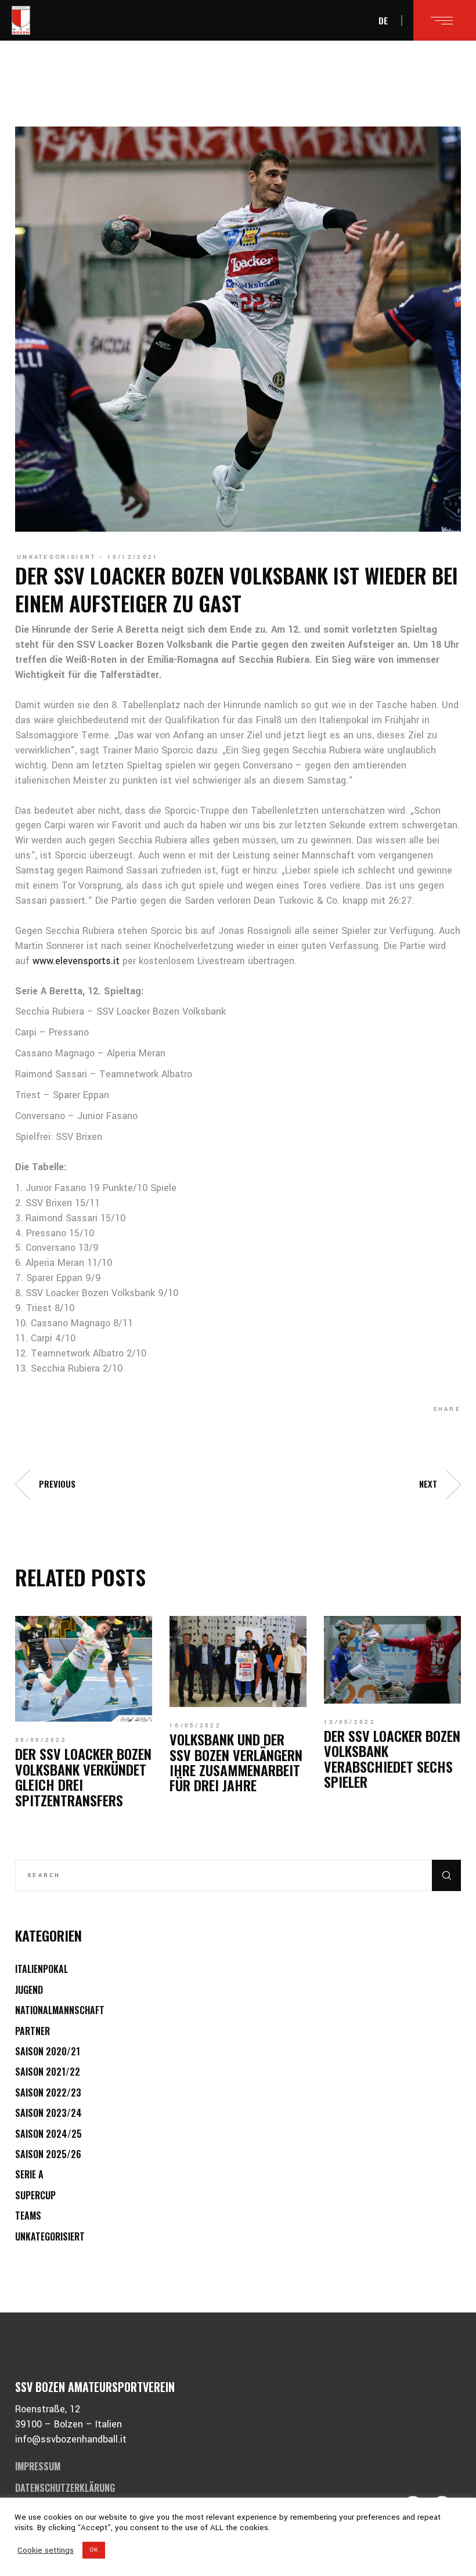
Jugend (29, 1990)
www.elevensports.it (76, 961)
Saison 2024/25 (48, 2134)
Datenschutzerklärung (65, 2488)
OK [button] (94, 2550)
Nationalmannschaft (60, 2010)
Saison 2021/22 (48, 2072)
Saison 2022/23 (48, 2092)
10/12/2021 (133, 557)
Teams (28, 2216)
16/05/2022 (195, 1726)
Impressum (38, 2466)
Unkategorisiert (57, 557)
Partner (33, 2031)
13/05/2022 (350, 1722)
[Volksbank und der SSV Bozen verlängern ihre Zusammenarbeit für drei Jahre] (238, 1662)
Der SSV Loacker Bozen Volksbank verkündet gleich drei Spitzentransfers (83, 1776)
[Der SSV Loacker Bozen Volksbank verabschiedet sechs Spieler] (392, 1660)
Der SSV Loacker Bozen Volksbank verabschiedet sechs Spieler (392, 1758)
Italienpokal (42, 1969)
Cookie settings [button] (46, 2550)
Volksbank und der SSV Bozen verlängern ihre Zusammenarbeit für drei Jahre (236, 1762)
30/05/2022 (41, 1740)
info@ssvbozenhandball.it (71, 2439)
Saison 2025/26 (48, 2154)
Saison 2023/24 (48, 2113)
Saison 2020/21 (48, 2051)
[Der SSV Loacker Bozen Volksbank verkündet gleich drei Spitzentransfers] (84, 1669)
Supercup (35, 2195)
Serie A (29, 2174)
